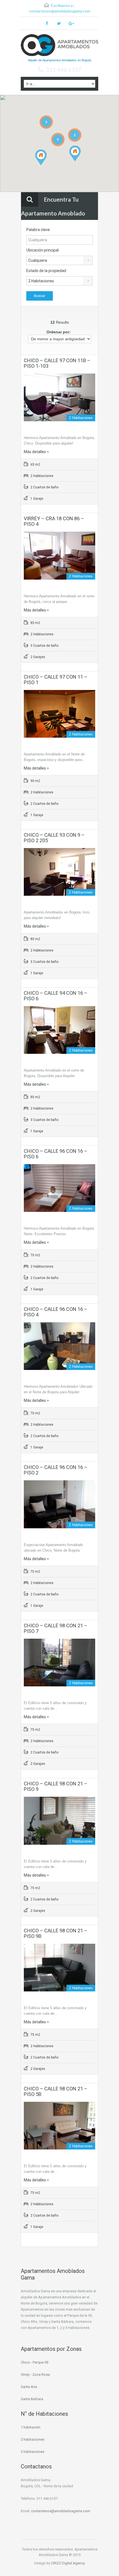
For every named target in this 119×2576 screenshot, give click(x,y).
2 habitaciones (33, 2439)
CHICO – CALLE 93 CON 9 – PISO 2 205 (54, 838)
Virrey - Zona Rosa (35, 2375)
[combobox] (59, 260)
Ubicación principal (42, 250)
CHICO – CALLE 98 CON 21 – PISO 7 (56, 1628)
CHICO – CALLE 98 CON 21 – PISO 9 (56, 1786)
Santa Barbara (32, 2399)
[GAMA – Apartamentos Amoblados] (59, 46)
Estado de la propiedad (46, 271)
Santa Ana (29, 2387)
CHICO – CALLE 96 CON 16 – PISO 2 (56, 1470)
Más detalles (35, 452)
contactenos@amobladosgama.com (60, 11)
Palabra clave (38, 230)
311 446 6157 (64, 70)
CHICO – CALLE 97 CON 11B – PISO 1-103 (57, 363)
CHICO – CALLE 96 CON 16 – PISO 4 (56, 1312)
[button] (47, 165)
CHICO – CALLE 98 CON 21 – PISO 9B (56, 1933)
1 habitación (31, 2427)
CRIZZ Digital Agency (68, 2563)
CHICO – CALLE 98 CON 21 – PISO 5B (56, 2091)
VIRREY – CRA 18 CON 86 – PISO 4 (54, 521)
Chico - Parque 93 (35, 2362)
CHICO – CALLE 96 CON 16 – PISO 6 (56, 1154)
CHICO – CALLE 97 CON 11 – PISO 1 (56, 680)
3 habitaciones (33, 2452)
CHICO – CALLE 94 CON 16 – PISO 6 (56, 996)
